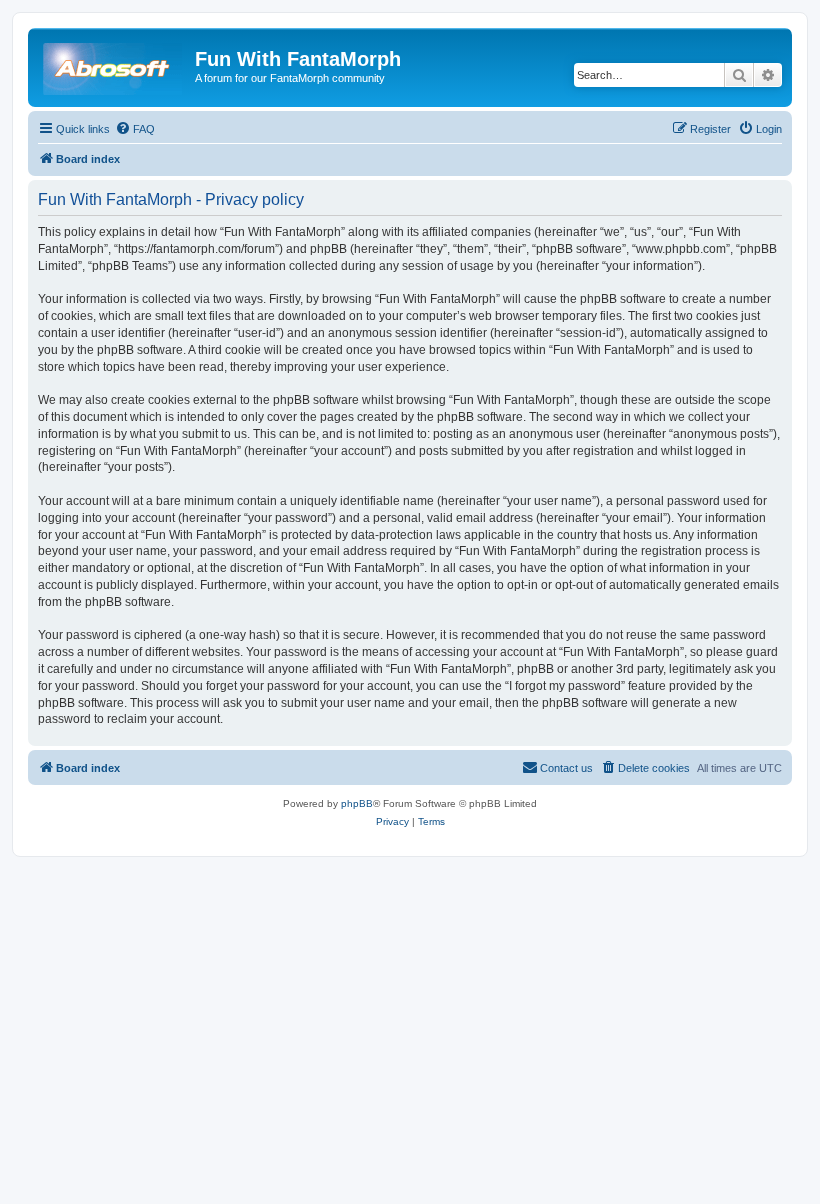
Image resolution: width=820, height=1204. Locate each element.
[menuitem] (135, 129)
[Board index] (114, 65)
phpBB (357, 803)
